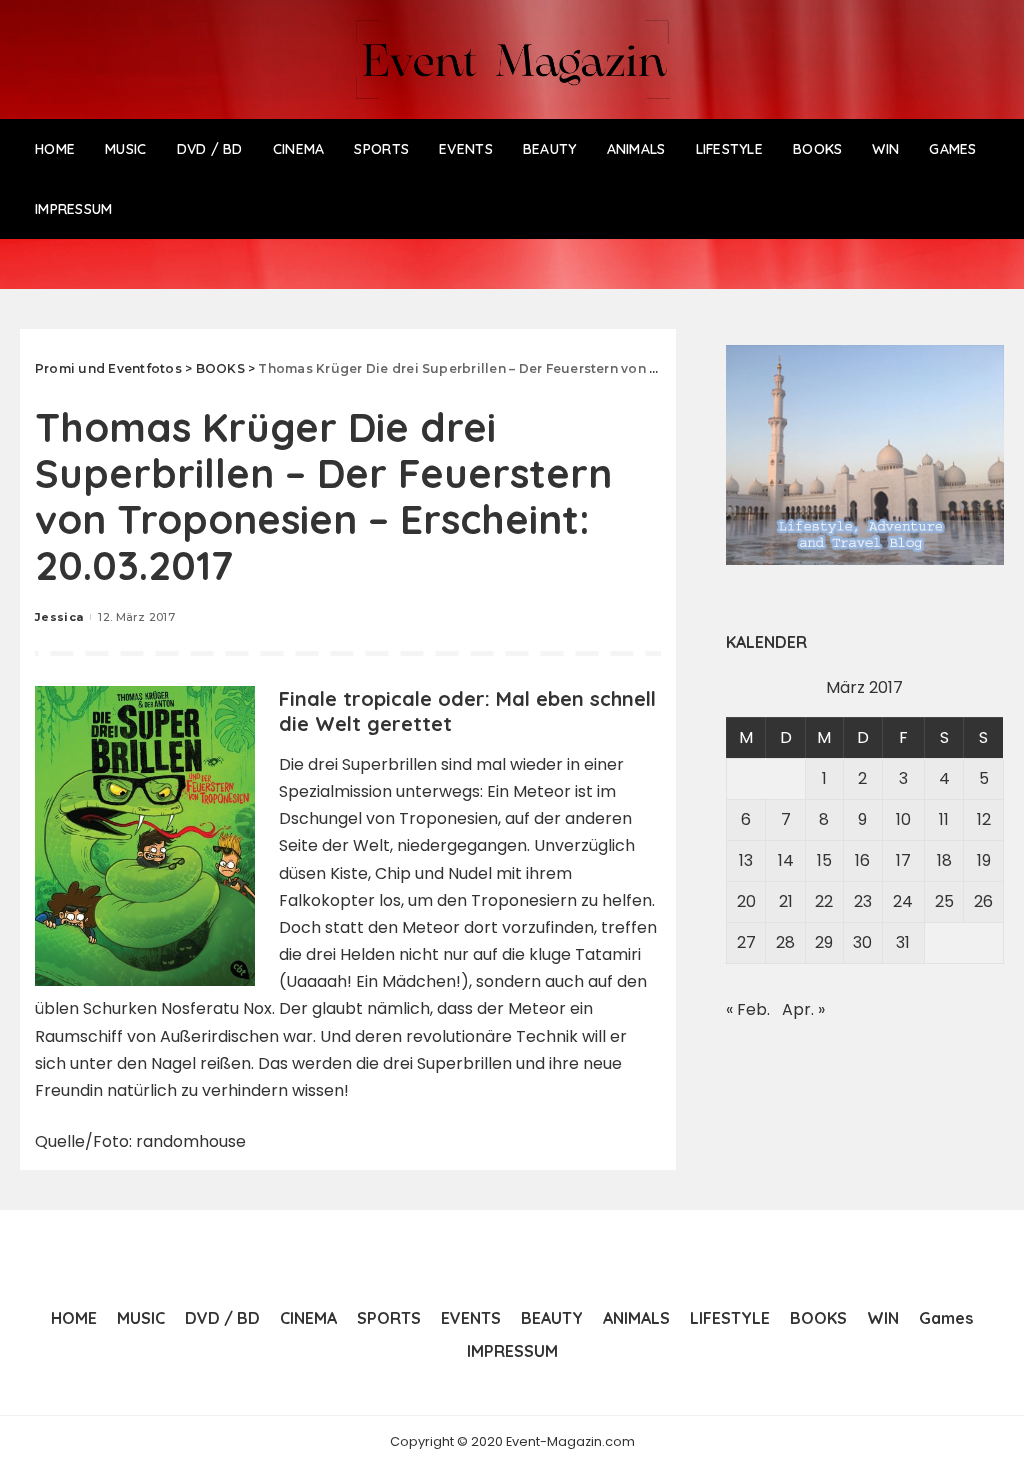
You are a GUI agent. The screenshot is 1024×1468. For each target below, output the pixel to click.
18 (944, 860)
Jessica (59, 617)
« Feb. (748, 1009)
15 (824, 860)
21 (786, 901)
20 (746, 901)
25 (944, 901)
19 (984, 860)
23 (863, 901)
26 (983, 901)
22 (824, 901)
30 (862, 942)
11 (944, 819)
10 (903, 819)
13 (746, 860)
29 (824, 942)
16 (862, 860)
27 (746, 942)
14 (786, 860)
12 (984, 819)
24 (903, 901)
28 (785, 942)
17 (903, 860)
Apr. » (803, 1009)
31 (903, 942)
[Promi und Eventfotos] (512, 59)
